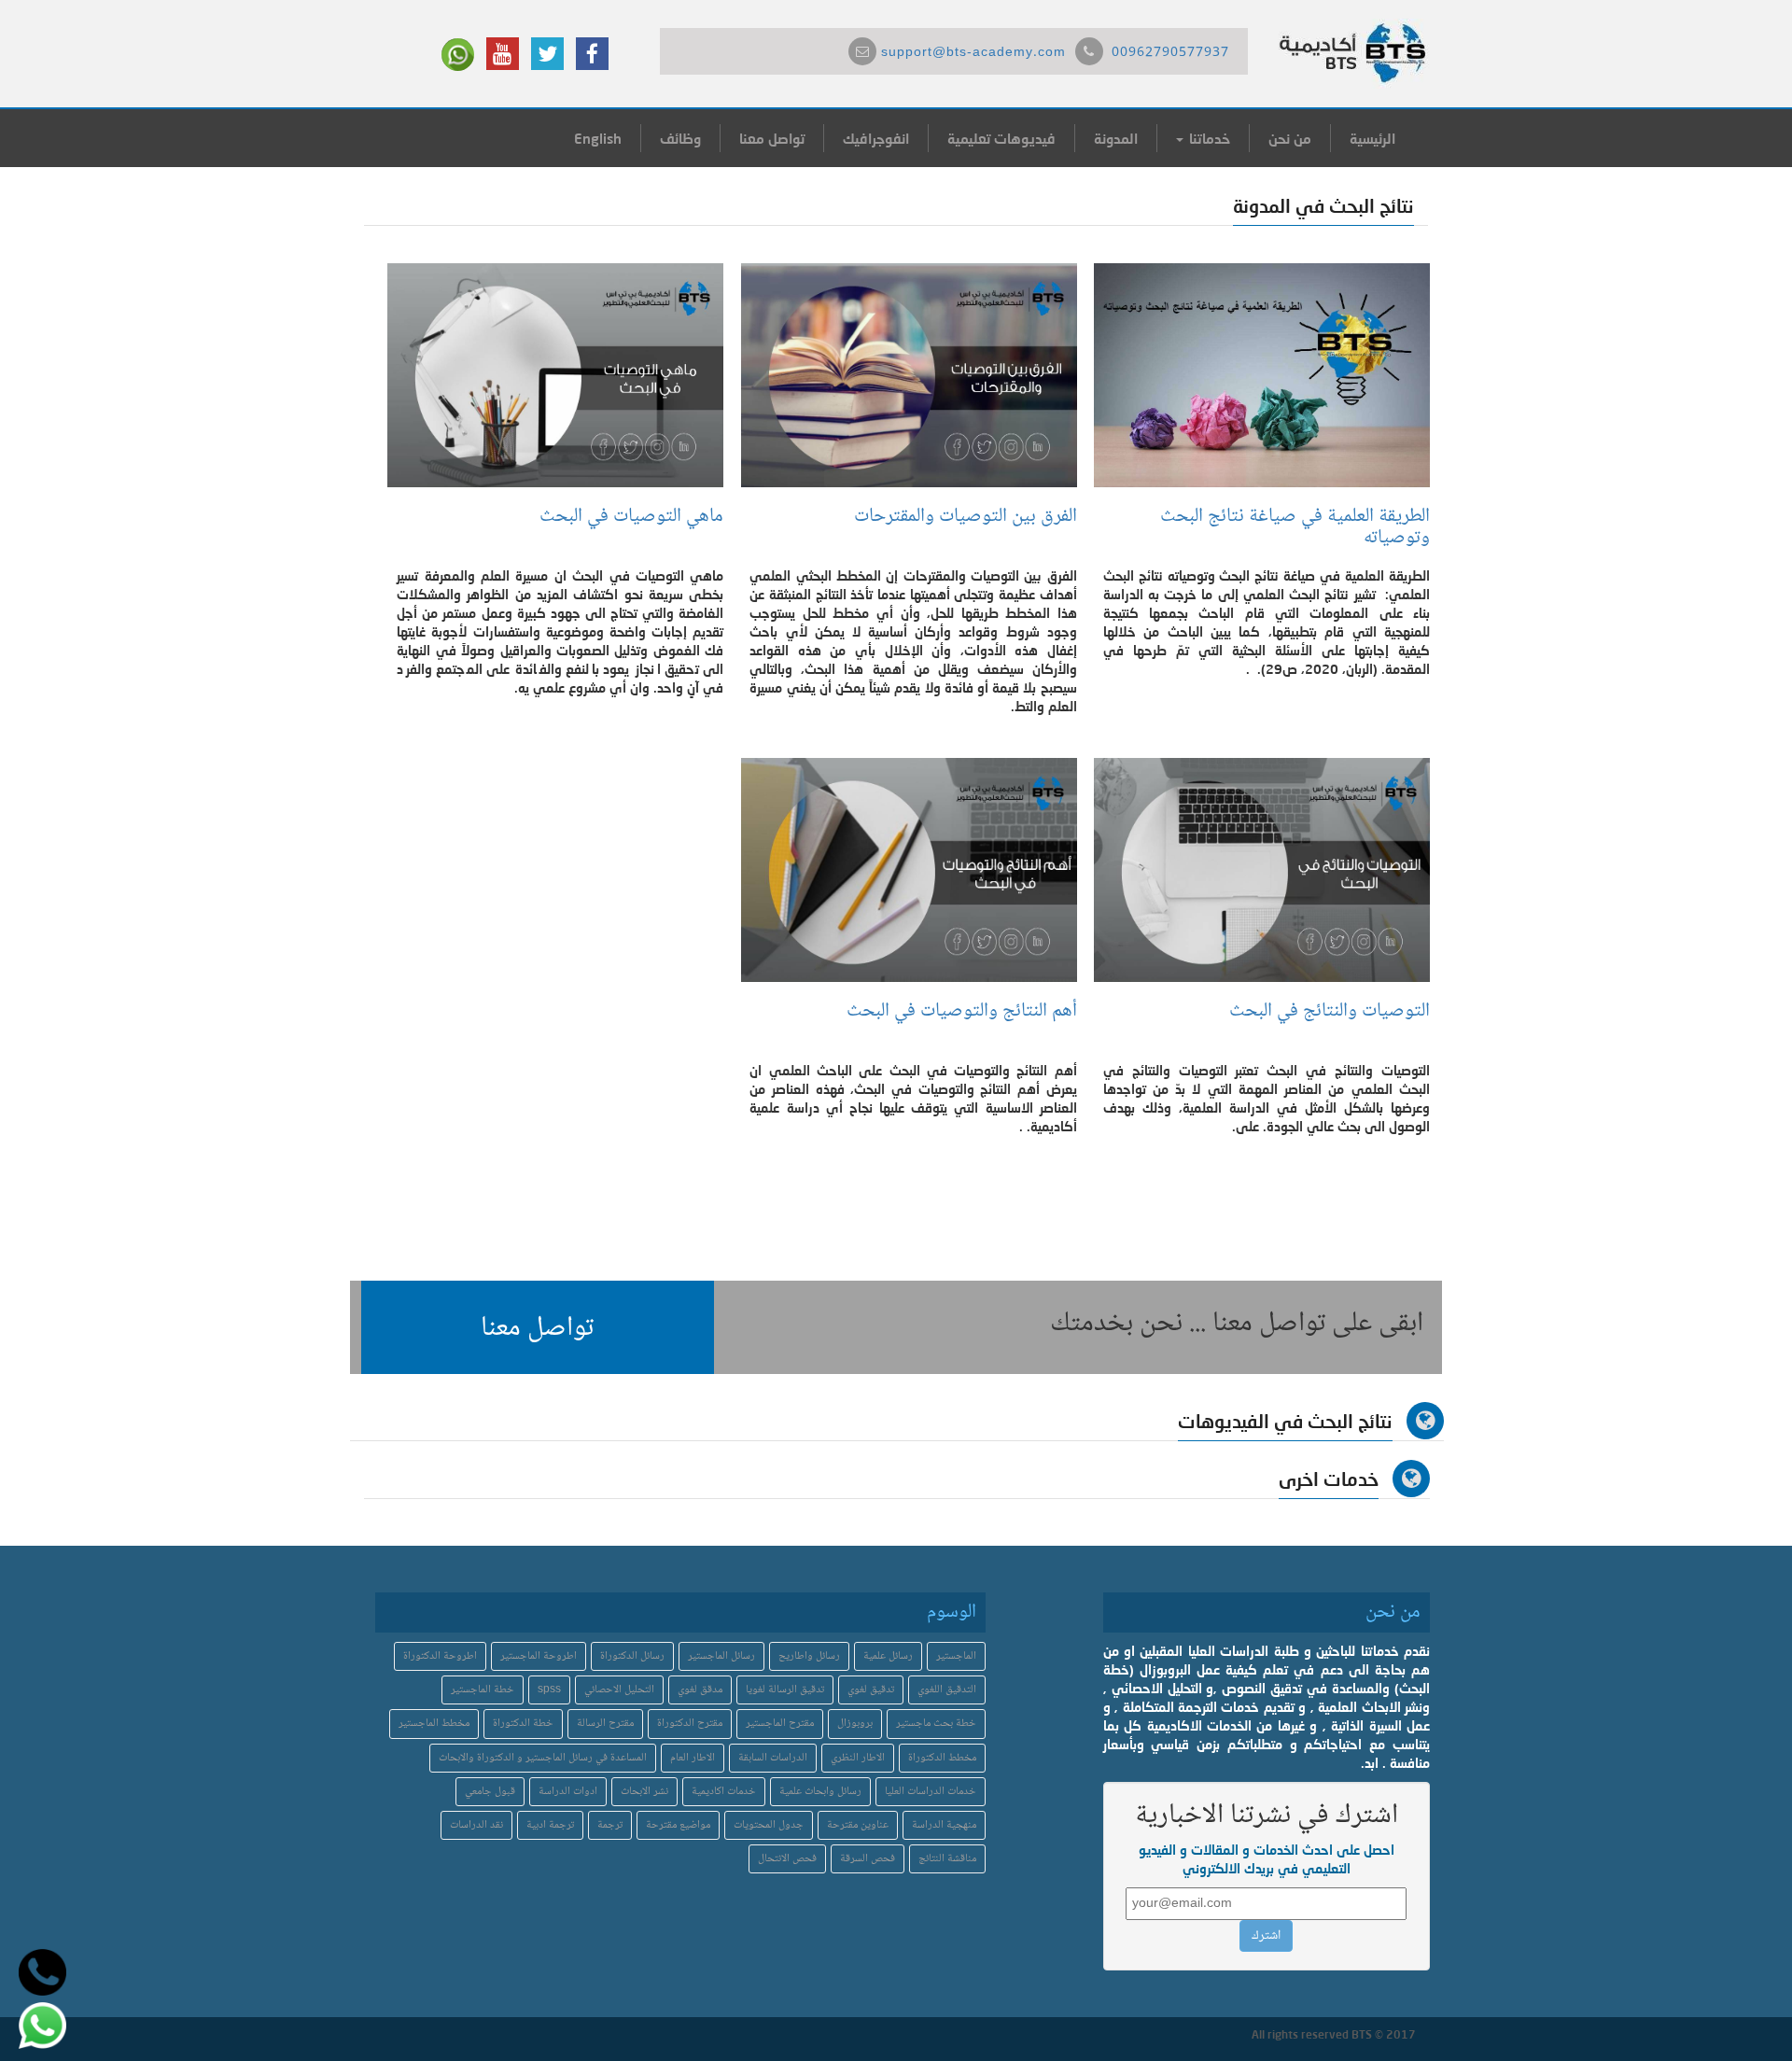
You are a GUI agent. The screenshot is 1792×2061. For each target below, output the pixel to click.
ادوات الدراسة (568, 1792)
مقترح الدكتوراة (690, 1724)
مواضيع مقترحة (678, 1825)
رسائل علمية (888, 1656)
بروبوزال (855, 1724)
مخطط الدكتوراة (942, 1758)
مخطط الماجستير (434, 1724)
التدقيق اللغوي (947, 1690)
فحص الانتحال (787, 1859)
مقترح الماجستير (780, 1724)
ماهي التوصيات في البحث (631, 517)
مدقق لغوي (700, 1690)
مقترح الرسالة (605, 1724)
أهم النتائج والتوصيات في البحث (959, 1011)
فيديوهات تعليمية (1001, 138)
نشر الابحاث (644, 1792)
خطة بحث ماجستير (936, 1724)
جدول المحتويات (769, 1825)
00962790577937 (1170, 53)
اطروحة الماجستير (539, 1656)
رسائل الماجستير (721, 1656)
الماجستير (956, 1656)
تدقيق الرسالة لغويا (785, 1690)
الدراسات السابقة (773, 1758)
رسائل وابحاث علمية (820, 1792)
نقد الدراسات (476, 1825)
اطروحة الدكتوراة (440, 1656)
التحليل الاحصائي (619, 1690)
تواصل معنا (772, 138)
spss (549, 1690)
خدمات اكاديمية (724, 1792)
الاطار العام (693, 1758)
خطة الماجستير (483, 1690)
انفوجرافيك (876, 138)
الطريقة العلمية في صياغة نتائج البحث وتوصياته (1295, 527)
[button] (538, 1327)
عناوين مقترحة (858, 1825)
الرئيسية (1372, 138)
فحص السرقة (868, 1859)
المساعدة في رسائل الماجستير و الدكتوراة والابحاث (543, 1758)
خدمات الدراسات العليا (931, 1792)
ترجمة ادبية (550, 1825)
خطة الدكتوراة (523, 1724)
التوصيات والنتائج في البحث (1330, 1011)
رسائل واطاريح (809, 1656)
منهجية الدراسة (944, 1825)
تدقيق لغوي (871, 1690)
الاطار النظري (858, 1758)
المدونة (1116, 138)
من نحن (1290, 138)
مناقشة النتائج (947, 1859)
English (598, 138)
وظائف (680, 138)
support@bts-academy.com (973, 53)
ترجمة (610, 1825)
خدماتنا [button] (1208, 138)
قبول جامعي (490, 1792)
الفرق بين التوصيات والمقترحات (966, 517)
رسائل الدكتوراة (632, 1656)
